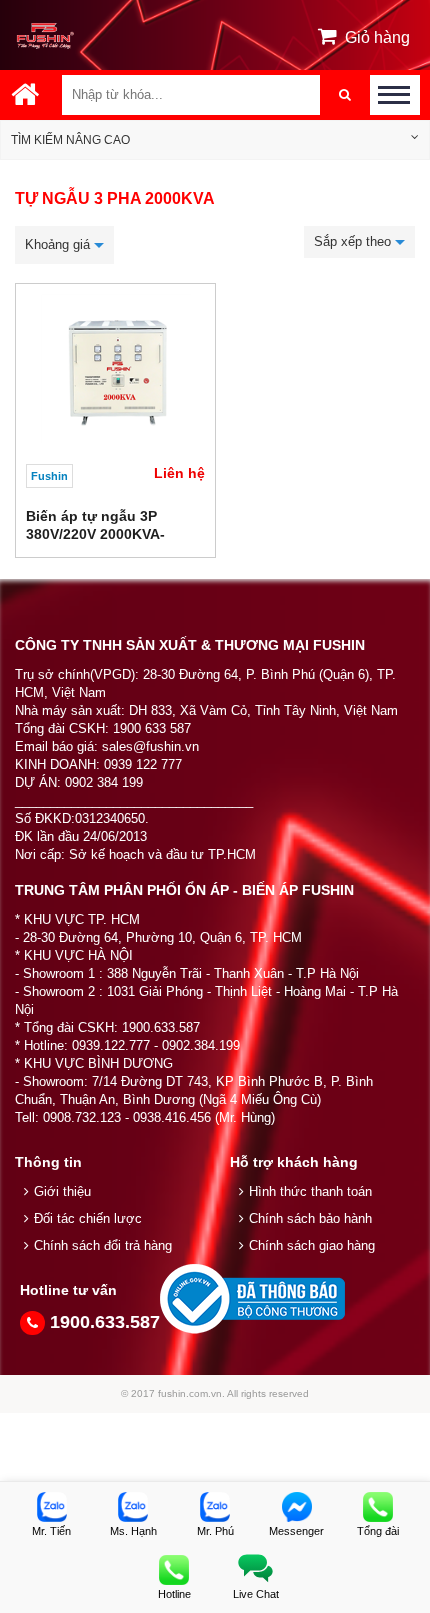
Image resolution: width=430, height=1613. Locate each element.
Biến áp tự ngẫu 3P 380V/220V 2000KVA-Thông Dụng (95, 534)
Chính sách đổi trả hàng (103, 1245)
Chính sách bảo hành (310, 1218)
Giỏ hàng (377, 37)
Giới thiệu (62, 1191)
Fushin (49, 476)
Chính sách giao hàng (312, 1245)
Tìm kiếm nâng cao (70, 140)
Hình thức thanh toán (310, 1191)
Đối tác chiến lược (88, 1218)
